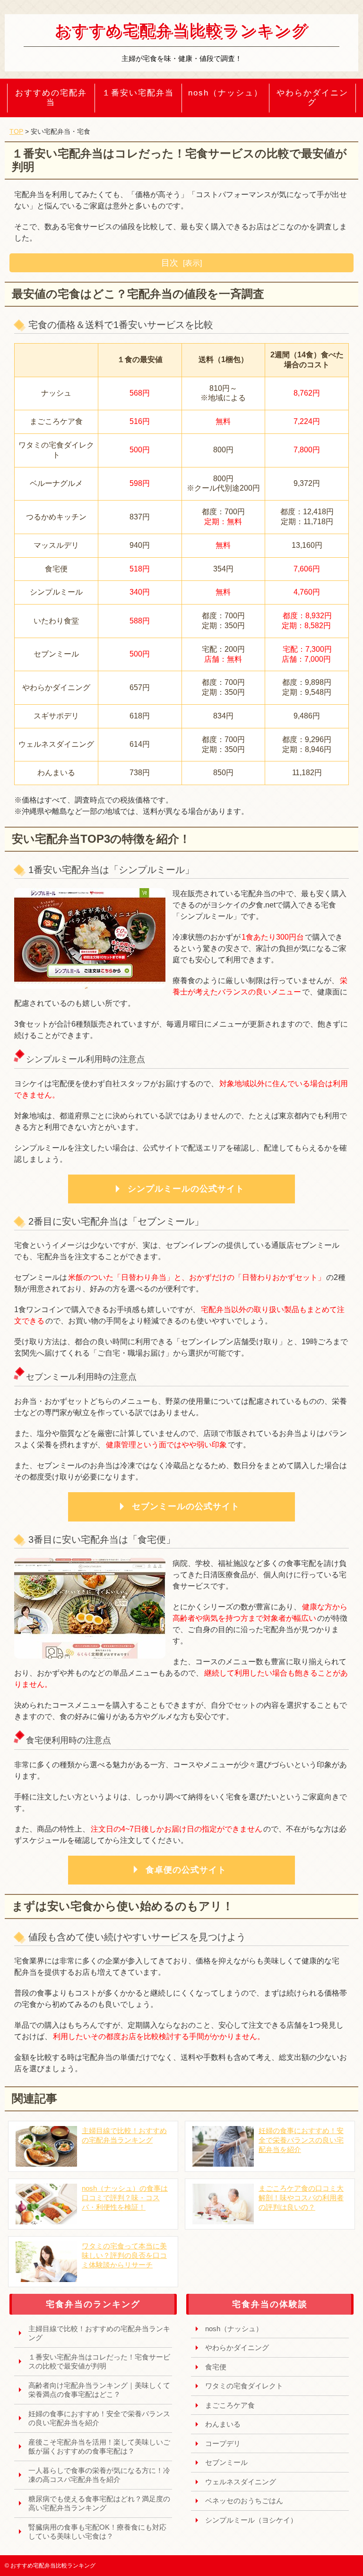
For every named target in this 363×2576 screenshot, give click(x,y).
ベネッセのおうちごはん (244, 2501)
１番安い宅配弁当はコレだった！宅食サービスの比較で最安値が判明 (99, 2362)
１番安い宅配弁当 (138, 93)
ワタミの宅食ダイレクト (244, 2386)
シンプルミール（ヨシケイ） (251, 2520)
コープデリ (223, 2443)
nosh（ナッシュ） (225, 93)
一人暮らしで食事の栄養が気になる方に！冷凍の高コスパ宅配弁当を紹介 (99, 2475)
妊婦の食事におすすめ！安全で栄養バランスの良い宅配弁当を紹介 (99, 2418)
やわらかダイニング (312, 98)
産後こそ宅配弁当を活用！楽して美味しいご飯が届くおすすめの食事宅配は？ (99, 2447)
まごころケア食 (230, 2405)
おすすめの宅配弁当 (51, 98)
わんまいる (223, 2424)
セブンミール (226, 2462)
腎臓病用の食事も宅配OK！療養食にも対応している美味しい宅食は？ (97, 2532)
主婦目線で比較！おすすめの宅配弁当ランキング (99, 2333)
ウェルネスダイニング (241, 2482)
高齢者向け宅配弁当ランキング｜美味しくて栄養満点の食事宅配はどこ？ (99, 2390)
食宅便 (216, 2367)
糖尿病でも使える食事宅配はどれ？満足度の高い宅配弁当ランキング (99, 2503)
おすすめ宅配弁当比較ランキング (182, 30)
